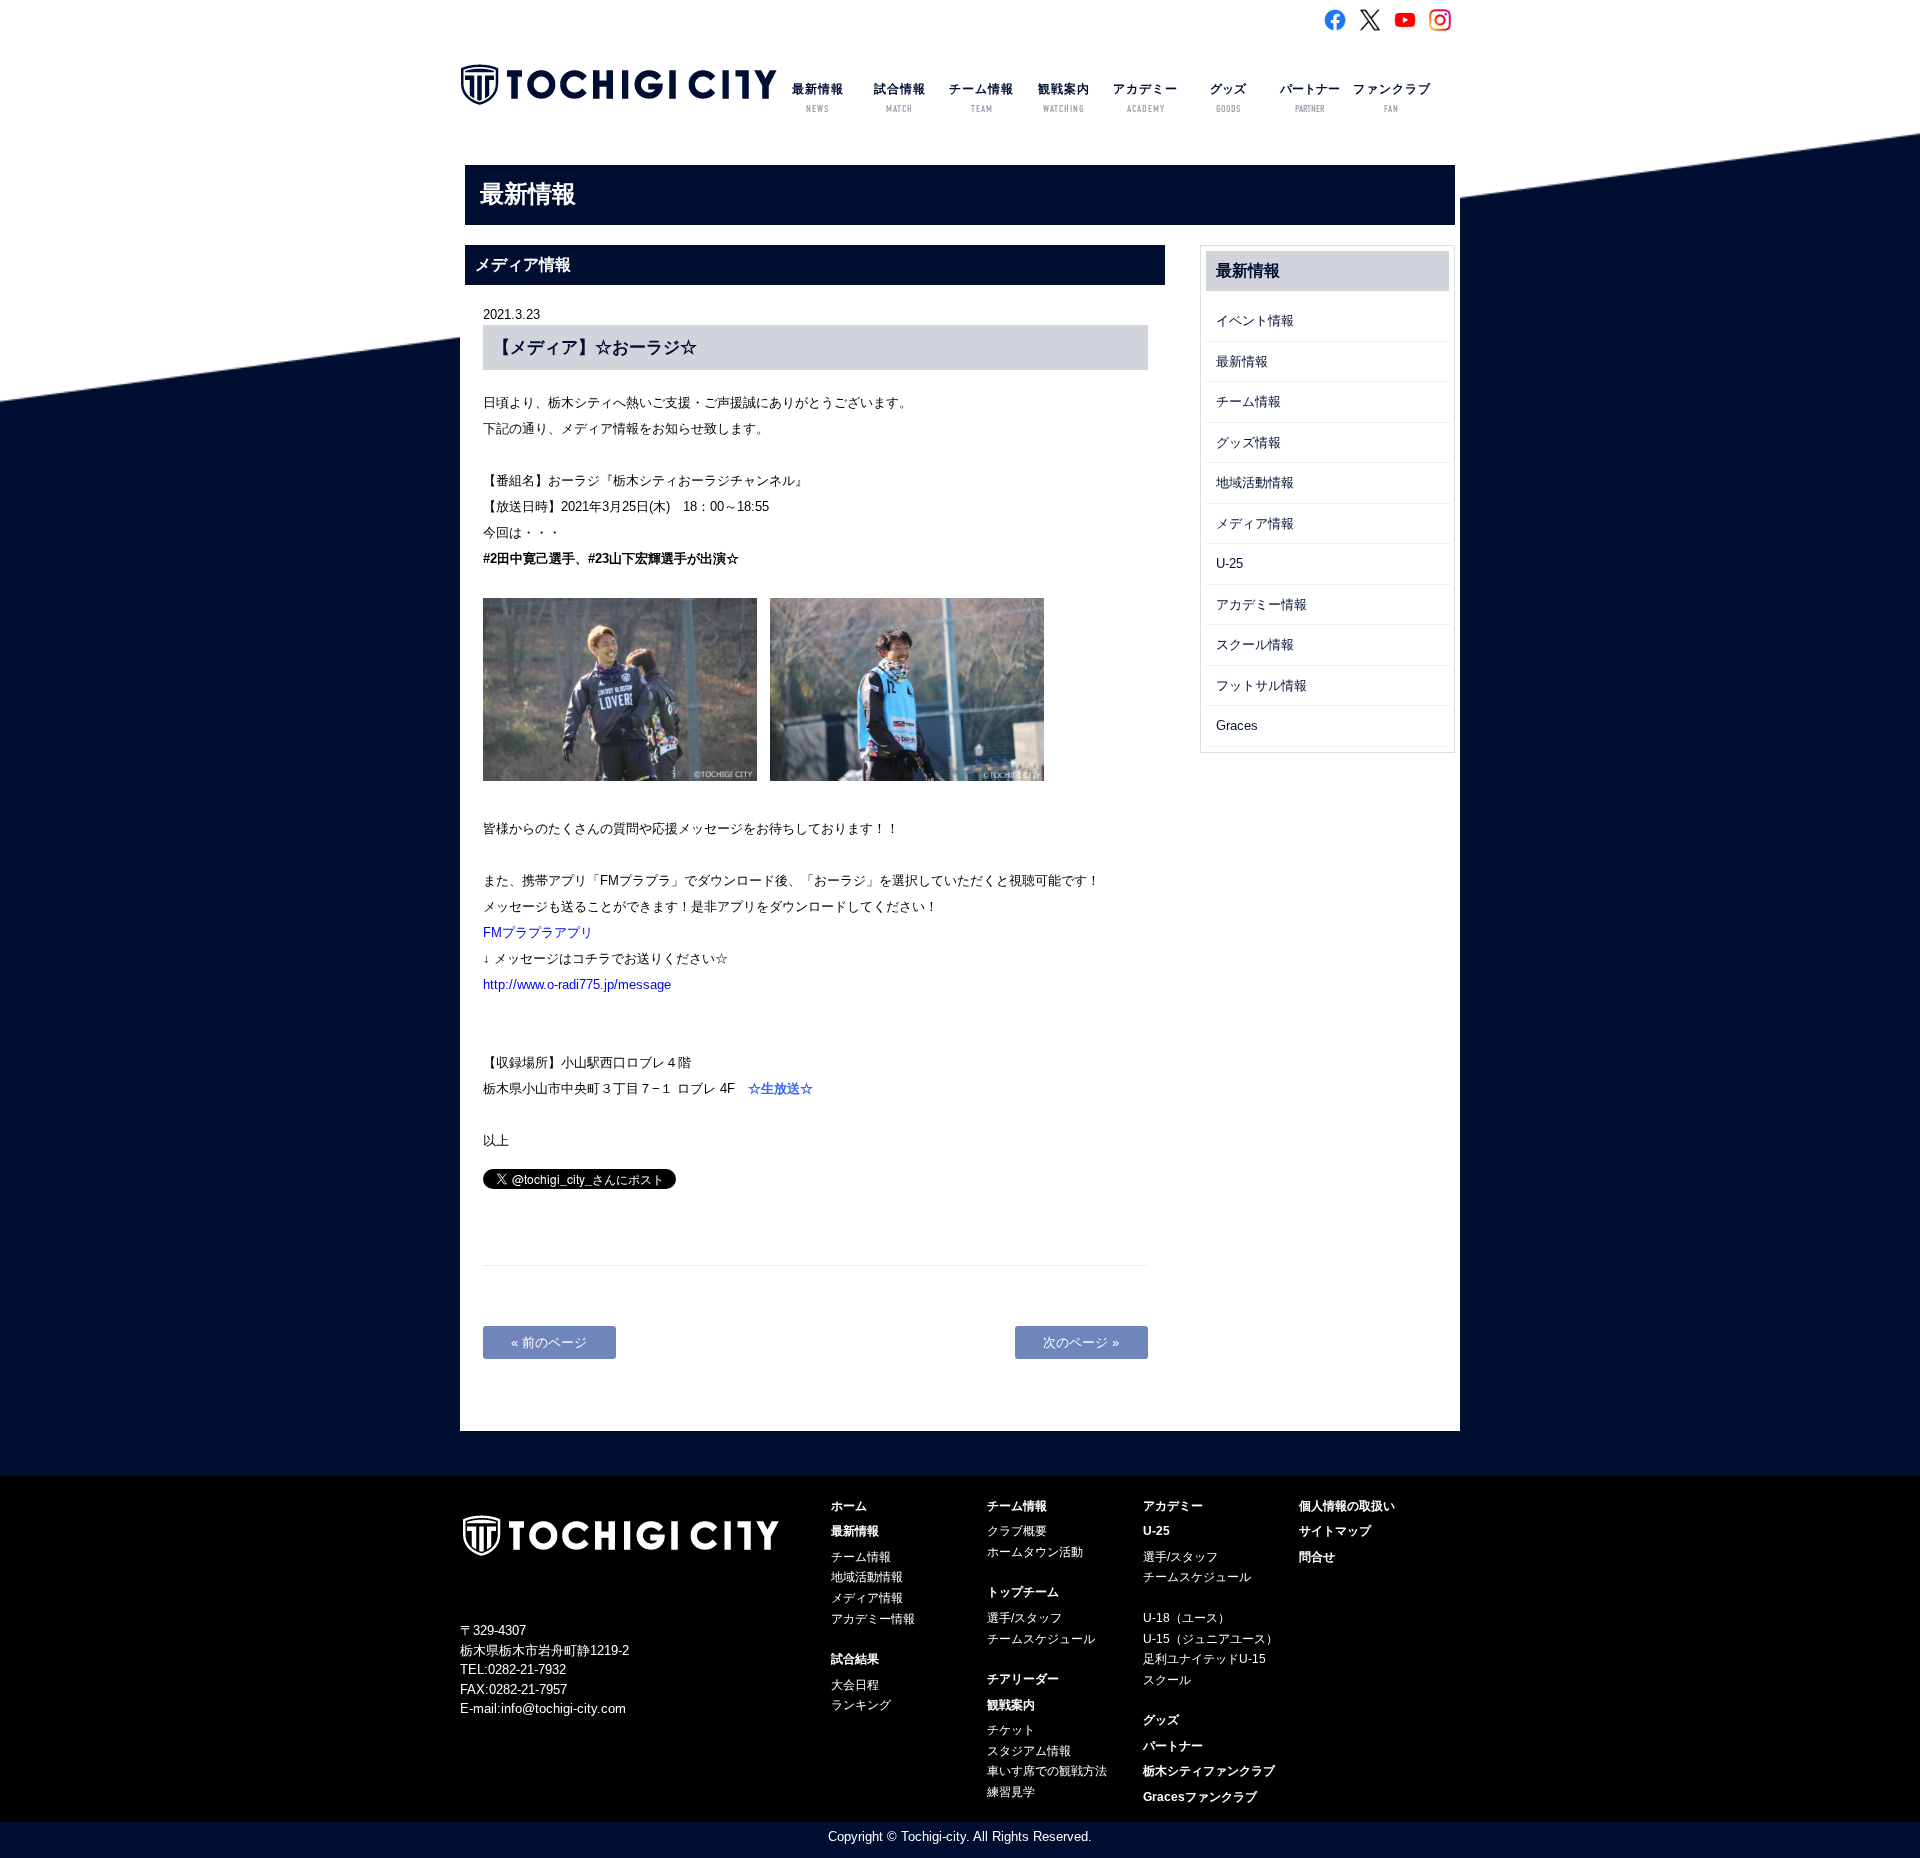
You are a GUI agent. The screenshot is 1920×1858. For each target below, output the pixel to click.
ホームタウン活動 (1035, 1552)
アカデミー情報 (1261, 604)
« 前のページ (549, 1342)
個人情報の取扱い (1347, 1506)
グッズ (1228, 98)
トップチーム (1023, 1592)
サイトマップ (1335, 1531)
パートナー (1310, 98)
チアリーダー (1023, 1679)
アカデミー (1145, 98)
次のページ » (1081, 1342)
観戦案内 (1064, 98)
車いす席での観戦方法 (1047, 1771)
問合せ (1317, 1557)
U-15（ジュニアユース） (1210, 1639)
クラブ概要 (1017, 1531)
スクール (1167, 1680)
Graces (1237, 725)
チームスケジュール (1041, 1639)
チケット (1011, 1730)
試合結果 (855, 1659)
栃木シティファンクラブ (1209, 1771)
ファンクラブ (1392, 98)
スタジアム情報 (1029, 1751)
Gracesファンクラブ (1200, 1797)
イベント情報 (1255, 320)
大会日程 (855, 1685)
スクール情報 (1255, 644)
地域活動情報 (1255, 482)
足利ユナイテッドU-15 (1204, 1659)
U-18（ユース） (1186, 1618)
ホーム (849, 1506)
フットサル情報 (1261, 685)
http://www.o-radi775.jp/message (577, 984)
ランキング (861, 1705)
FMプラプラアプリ (538, 932)
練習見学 (1011, 1792)
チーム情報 (981, 98)
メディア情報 (1255, 523)
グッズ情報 (1248, 442)
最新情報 (818, 98)
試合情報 (900, 98)
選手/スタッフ (1024, 1618)
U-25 (1229, 563)
